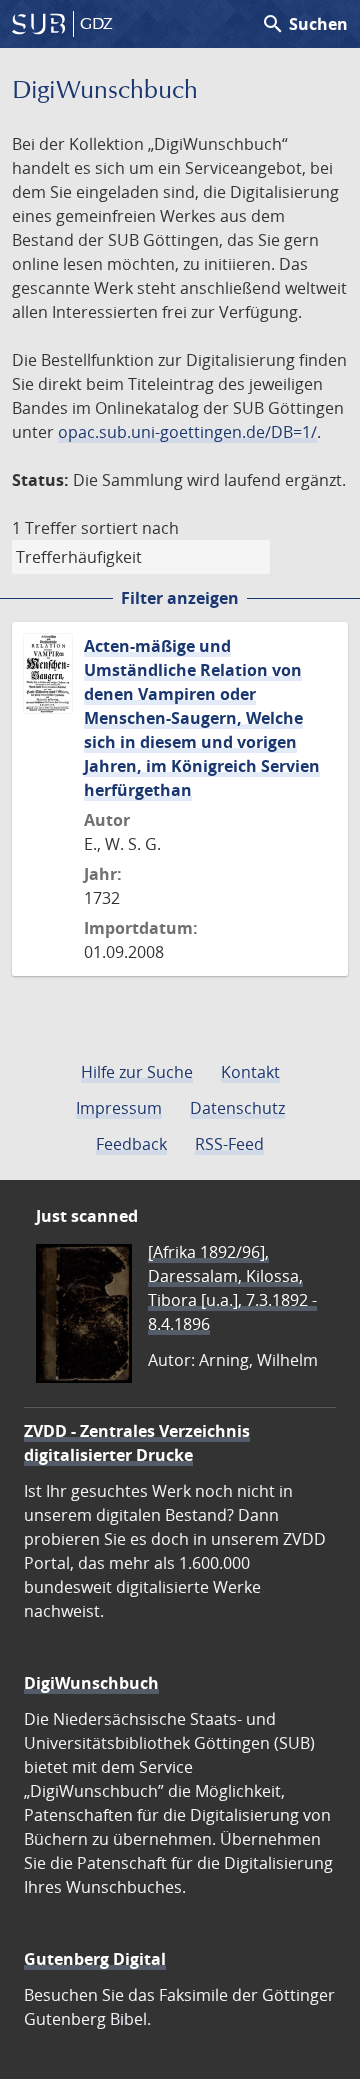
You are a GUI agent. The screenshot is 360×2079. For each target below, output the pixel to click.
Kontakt (250, 1072)
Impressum (119, 1108)
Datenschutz (237, 1108)
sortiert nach (130, 528)
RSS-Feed (229, 1144)
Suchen (304, 24)
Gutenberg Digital (95, 1959)
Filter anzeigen (180, 598)
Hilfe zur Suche (137, 1072)
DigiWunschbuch (91, 1683)
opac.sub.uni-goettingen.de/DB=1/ (187, 432)
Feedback (131, 1144)
